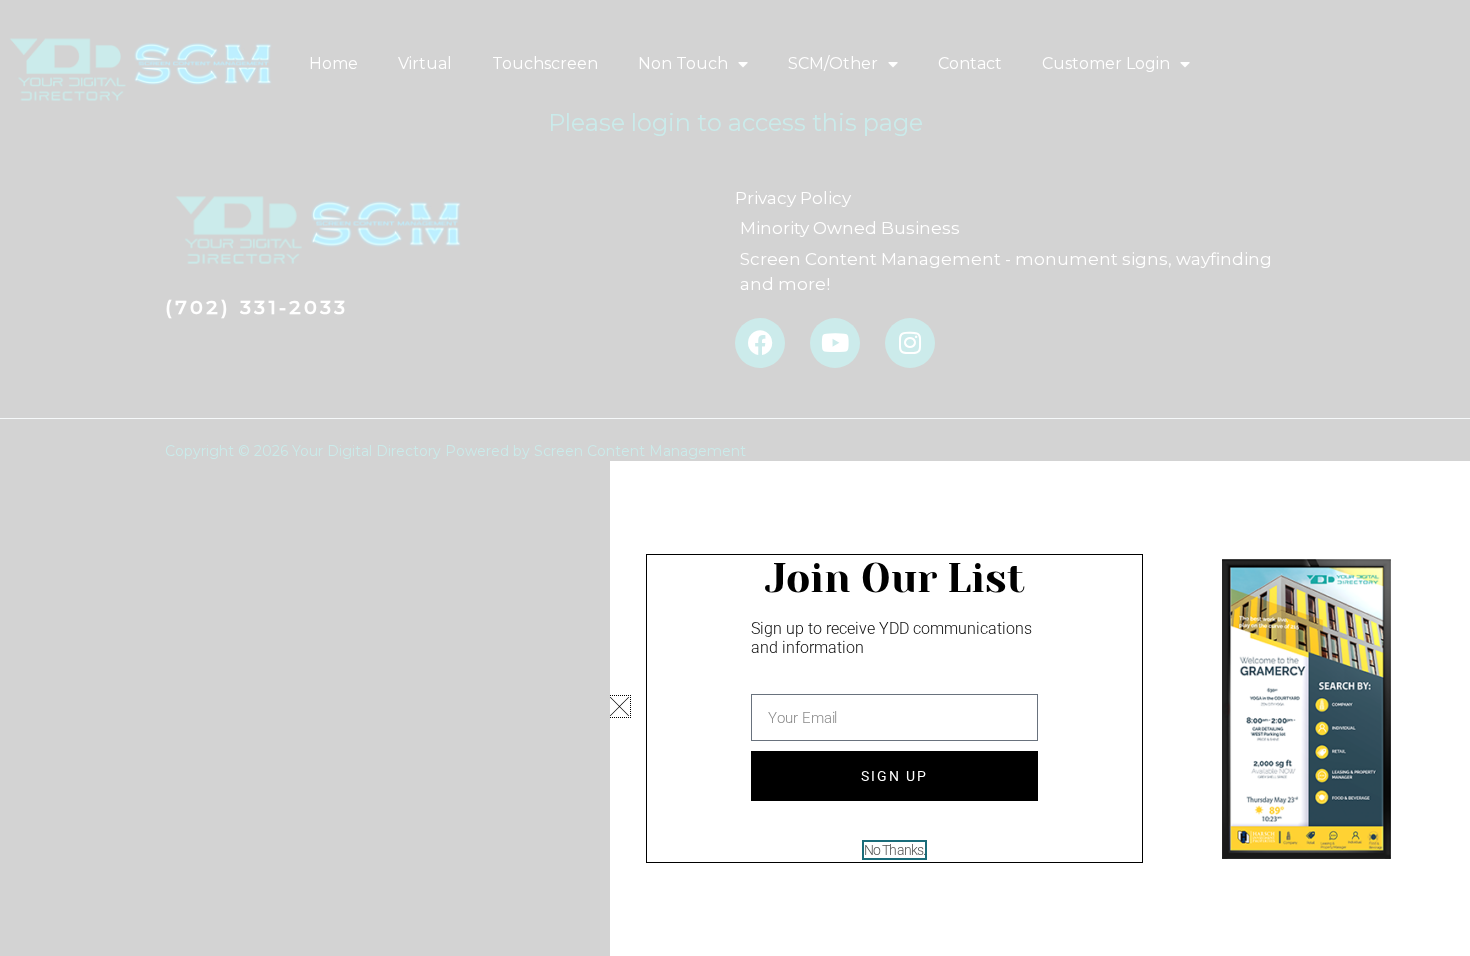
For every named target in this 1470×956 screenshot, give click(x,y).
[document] (735, 478)
